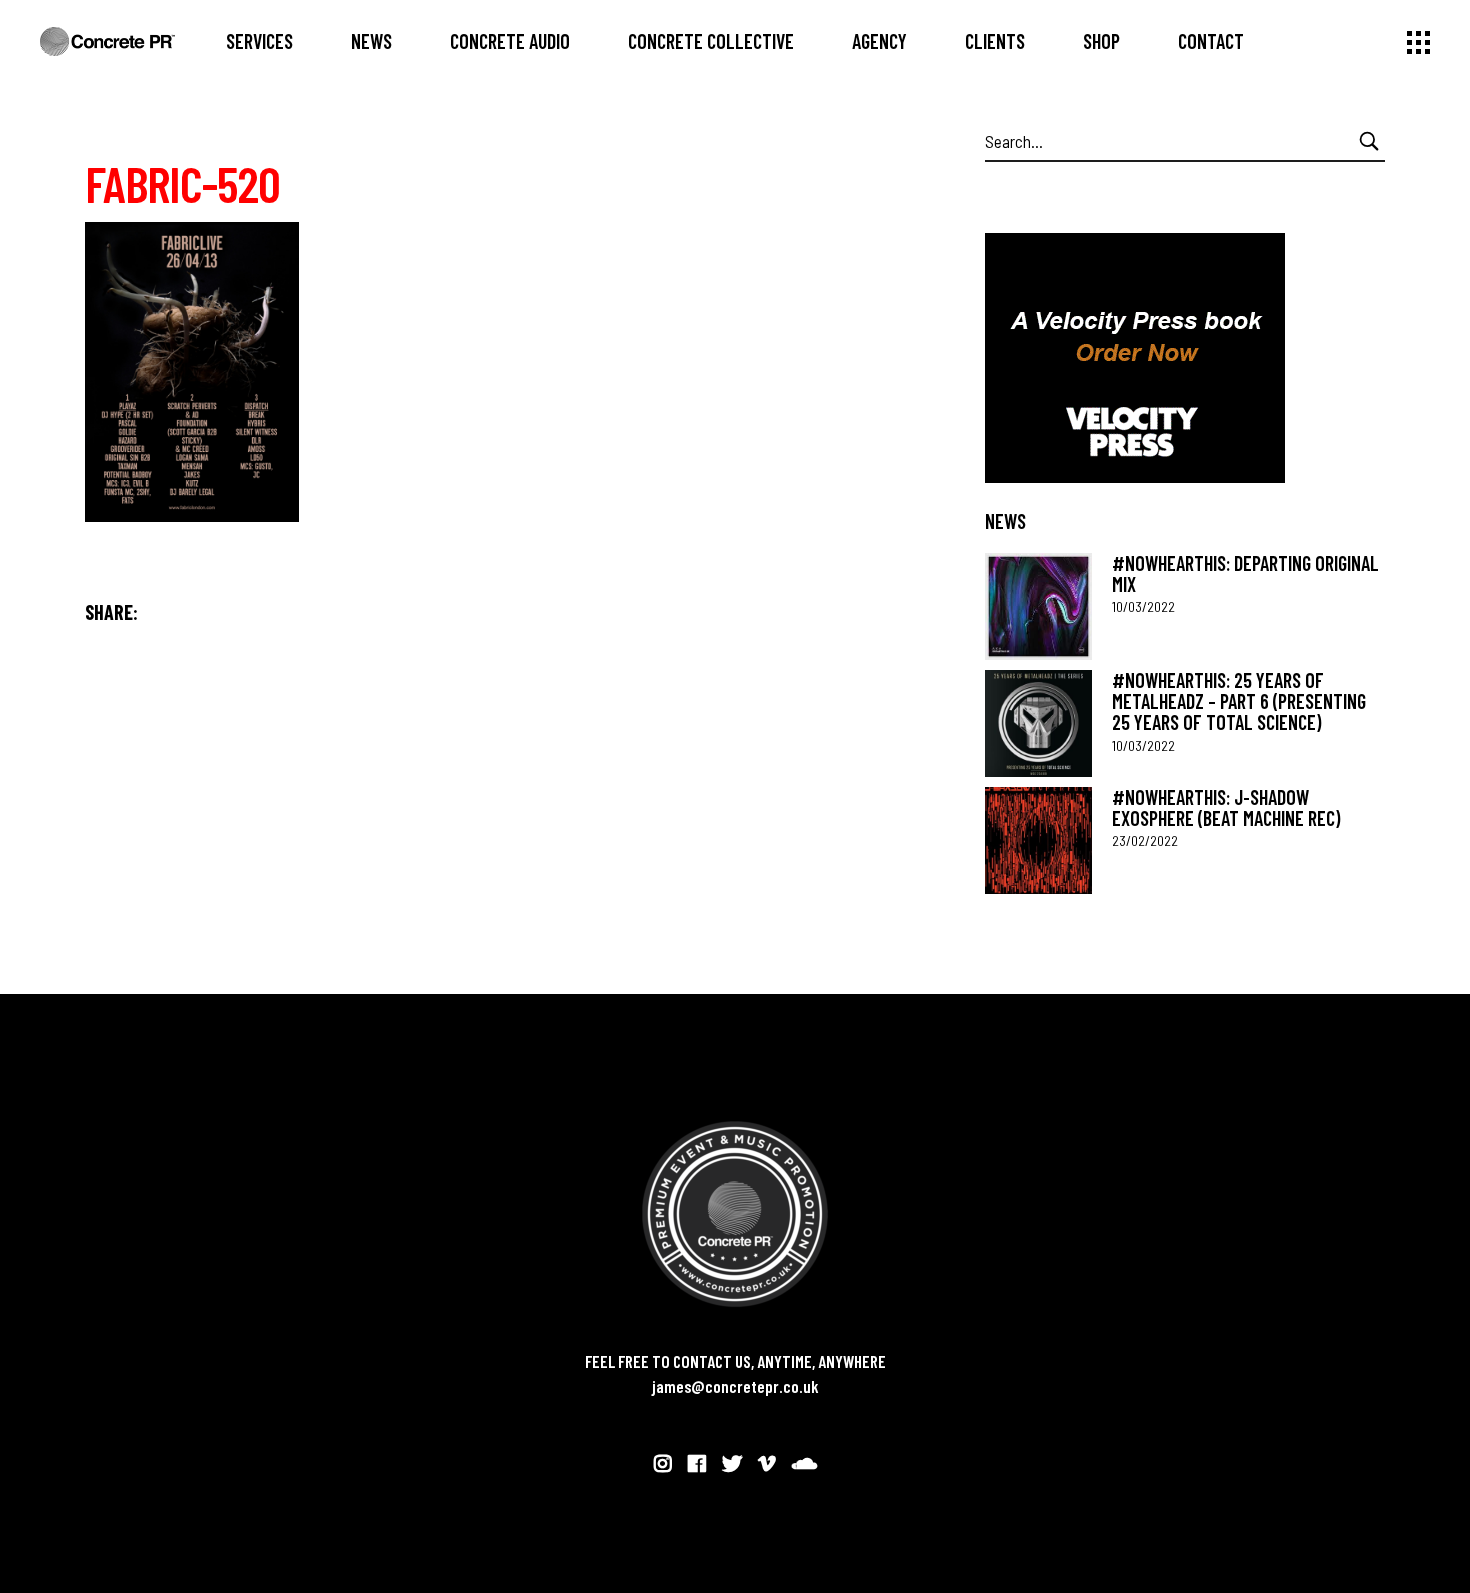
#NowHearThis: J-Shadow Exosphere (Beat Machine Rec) (1226, 807)
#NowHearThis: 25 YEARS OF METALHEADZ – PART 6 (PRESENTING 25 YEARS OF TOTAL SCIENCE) (1239, 701)
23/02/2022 (1145, 840)
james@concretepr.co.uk (735, 1386)
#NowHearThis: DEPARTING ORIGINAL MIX (1245, 573)
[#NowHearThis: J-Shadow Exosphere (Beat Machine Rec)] (1038, 840)
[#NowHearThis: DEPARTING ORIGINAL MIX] (1038, 606)
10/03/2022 (1143, 606)
